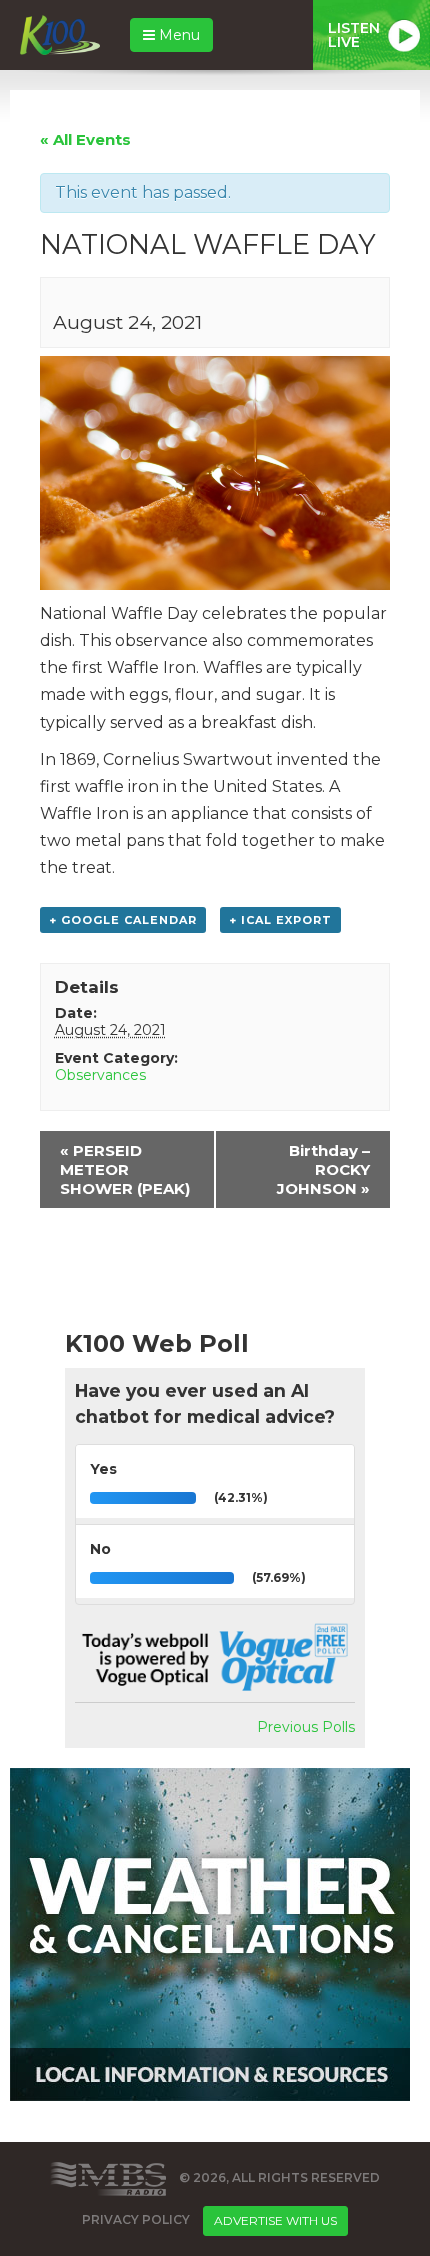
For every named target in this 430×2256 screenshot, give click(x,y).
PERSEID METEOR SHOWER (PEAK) (125, 1169)
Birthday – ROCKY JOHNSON (323, 1169)
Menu (177, 35)
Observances (100, 1075)
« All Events (85, 139)
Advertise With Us (275, 2220)
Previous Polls (306, 1727)
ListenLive (354, 35)
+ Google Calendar (123, 920)
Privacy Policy (136, 2219)
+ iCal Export (280, 920)
